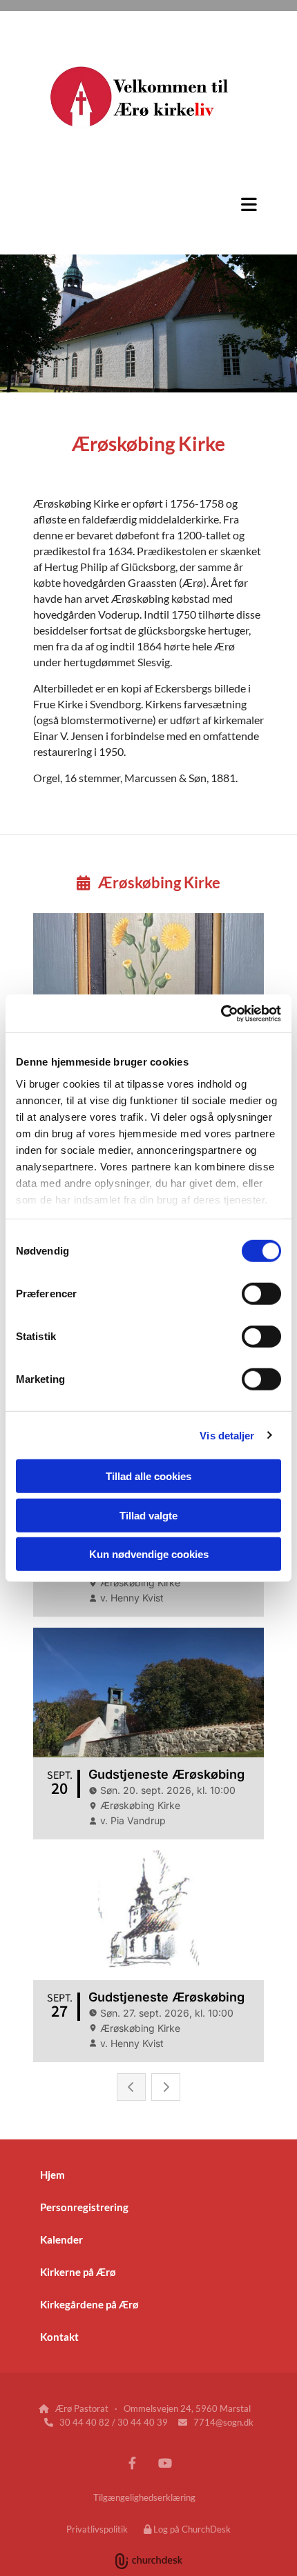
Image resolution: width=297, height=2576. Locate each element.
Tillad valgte (148, 1515)
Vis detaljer (227, 1435)
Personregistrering (84, 2207)
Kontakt (59, 2337)
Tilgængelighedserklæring (144, 2497)
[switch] (261, 1294)
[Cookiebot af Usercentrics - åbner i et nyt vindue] (221, 1013)
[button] (148, 204)
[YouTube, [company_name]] (165, 2463)
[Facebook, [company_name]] (132, 2463)
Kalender (61, 2239)
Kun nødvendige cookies (149, 1554)
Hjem (52, 2175)
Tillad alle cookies (148, 1476)
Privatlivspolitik (97, 2529)
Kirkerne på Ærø (78, 2272)
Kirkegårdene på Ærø (89, 2304)
